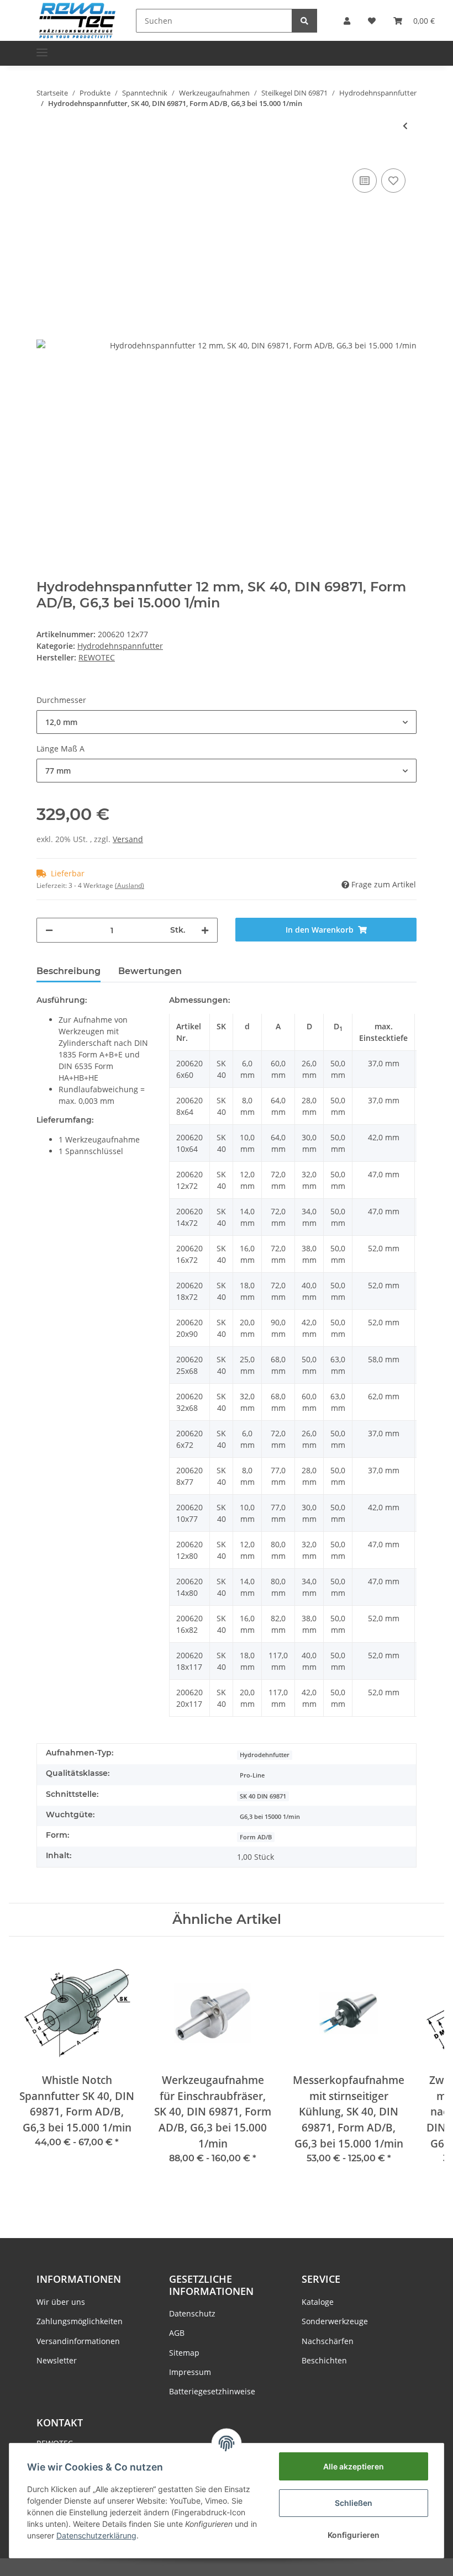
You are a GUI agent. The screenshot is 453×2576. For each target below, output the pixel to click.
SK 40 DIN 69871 (263, 1796)
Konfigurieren (354, 2535)
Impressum (190, 2372)
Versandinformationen (78, 2341)
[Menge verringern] (49, 930)
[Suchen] (304, 21)
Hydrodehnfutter (265, 1755)
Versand (128, 839)
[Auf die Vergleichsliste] (365, 181)
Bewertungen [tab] (150, 971)
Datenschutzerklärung (96, 2535)
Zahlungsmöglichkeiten (80, 2321)
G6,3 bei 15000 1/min (270, 1817)
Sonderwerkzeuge (335, 2321)
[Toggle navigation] (42, 48)
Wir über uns (61, 2302)
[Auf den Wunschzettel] (393, 181)
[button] (347, 21)
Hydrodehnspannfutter (120, 646)
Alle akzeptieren (354, 2466)
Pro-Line (252, 1775)
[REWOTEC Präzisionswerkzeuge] (77, 20)
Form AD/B (256, 1837)
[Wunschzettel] (372, 21)
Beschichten (324, 2360)
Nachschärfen (328, 2341)
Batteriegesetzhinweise (212, 2391)
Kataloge (318, 2302)
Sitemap (184, 2353)
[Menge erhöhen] (205, 930)
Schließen (354, 2503)
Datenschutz (192, 2313)
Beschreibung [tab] (69, 971)
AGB (177, 2333)
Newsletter (57, 2360)
